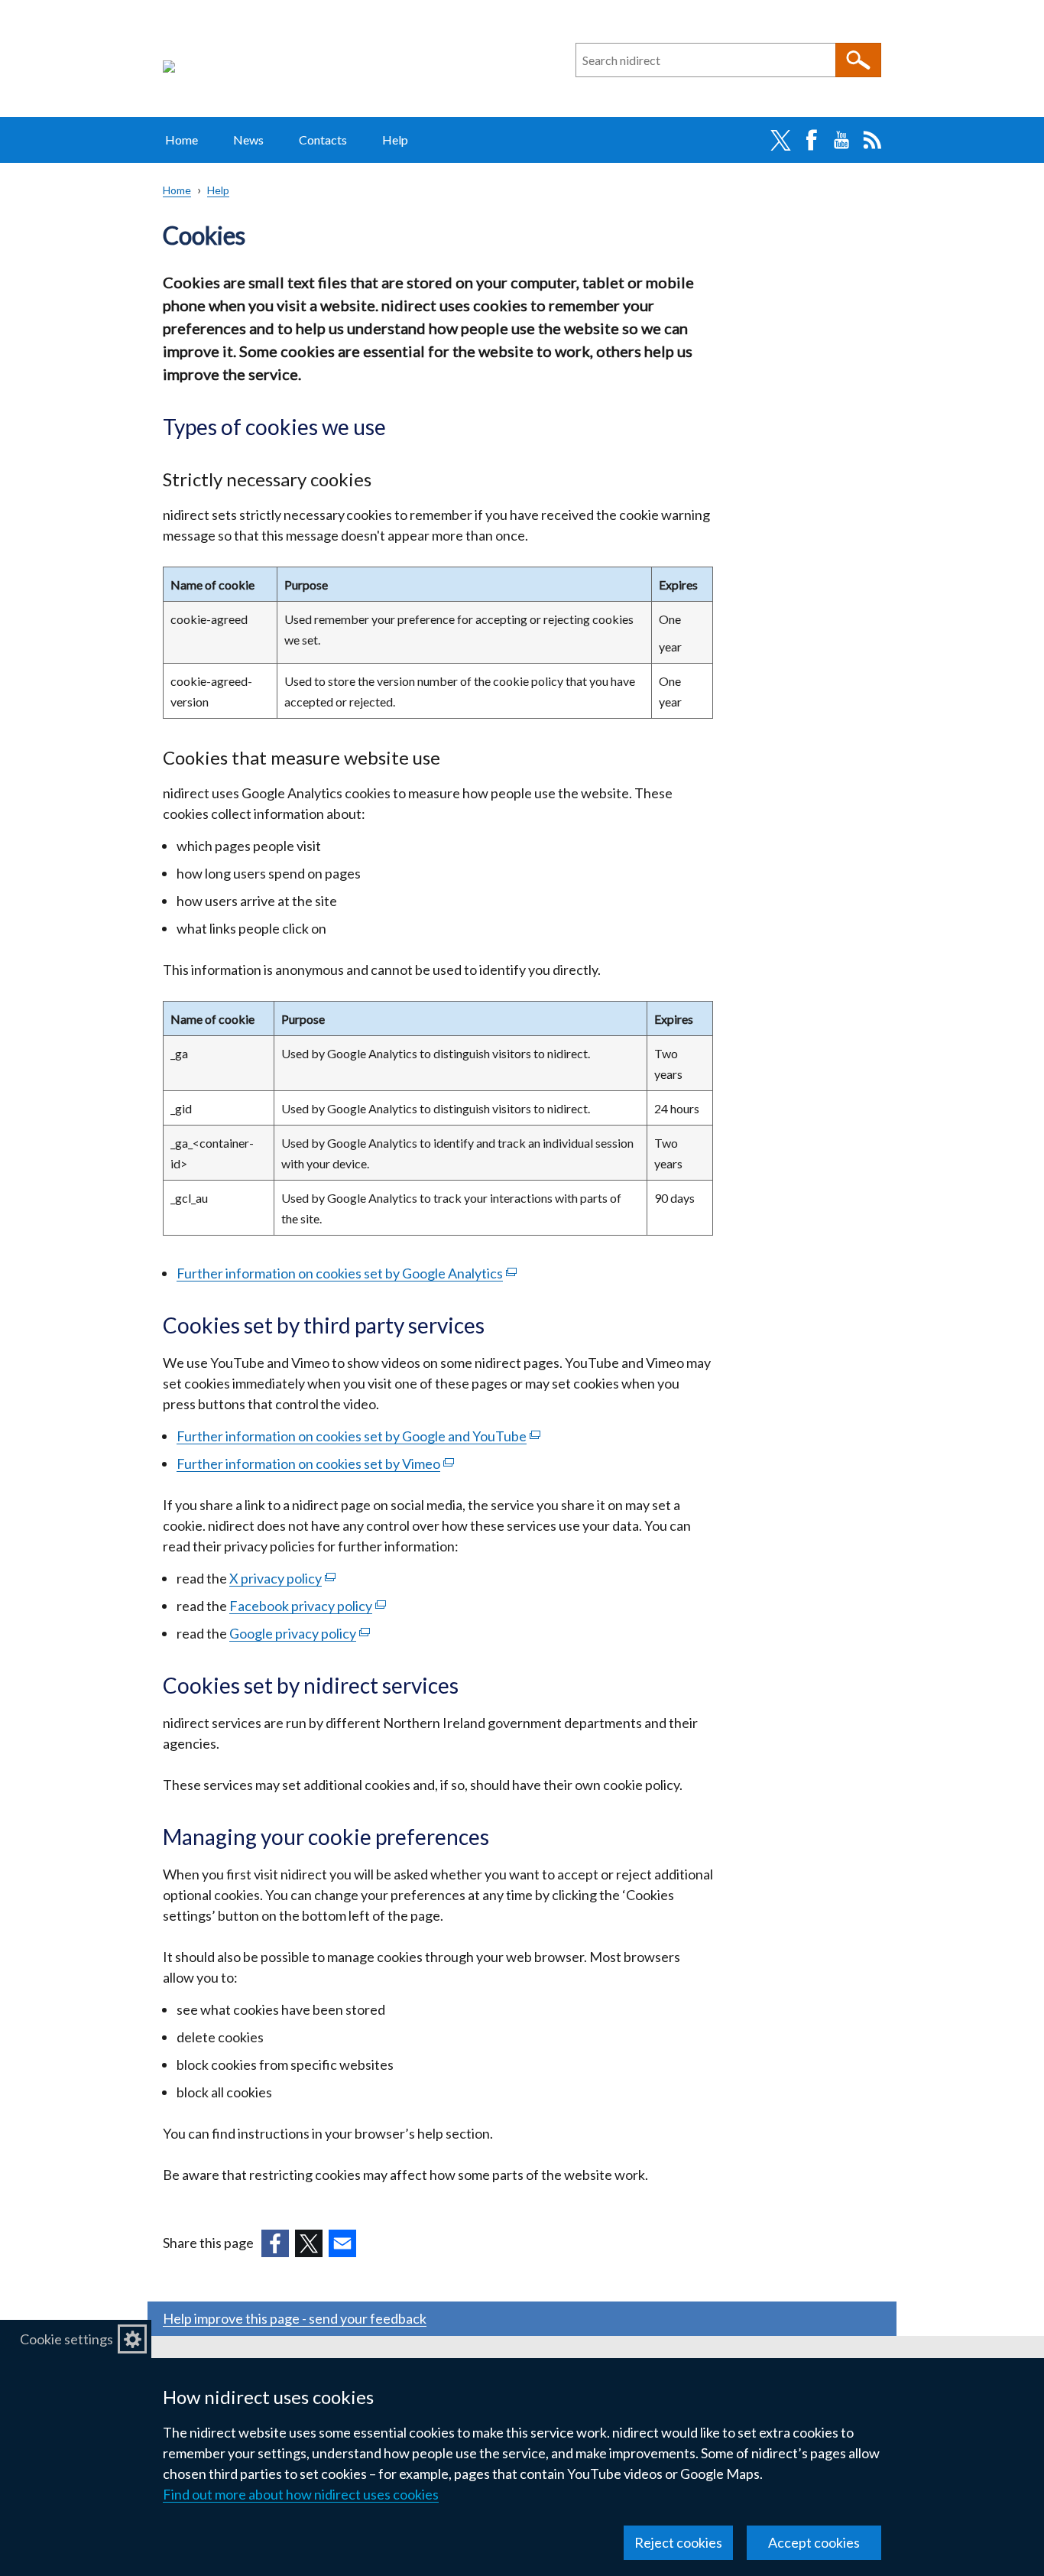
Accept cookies (814, 2542)
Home (182, 140)
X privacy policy (282, 1578)
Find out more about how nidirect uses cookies (301, 2494)
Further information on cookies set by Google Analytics (347, 1273)
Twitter (780, 140)
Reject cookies (678, 2542)
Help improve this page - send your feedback (295, 2318)
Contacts (323, 140)
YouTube (841, 140)
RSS (872, 140)
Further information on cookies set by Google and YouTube (358, 1436)
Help (395, 140)
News (248, 140)
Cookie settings (66, 2339)
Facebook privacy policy (308, 1606)
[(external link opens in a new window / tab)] (275, 2243)
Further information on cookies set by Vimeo (315, 1463)
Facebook (811, 140)
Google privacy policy (300, 1633)
